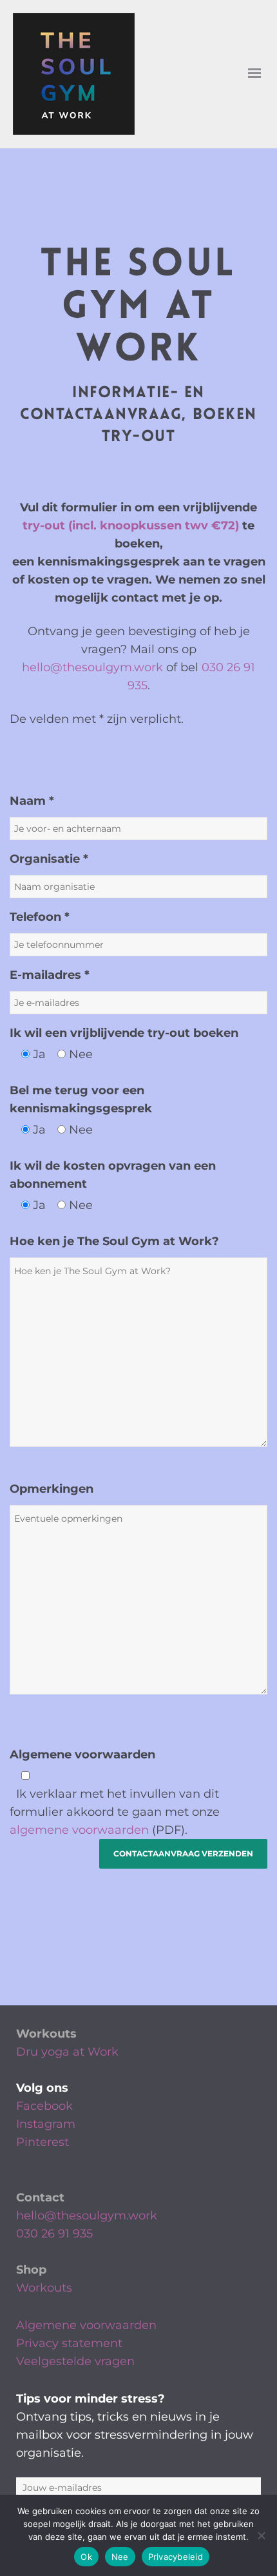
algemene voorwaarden (79, 1830)
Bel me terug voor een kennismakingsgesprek (81, 1099)
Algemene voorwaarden (82, 1755)
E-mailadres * (50, 975)
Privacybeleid (176, 2557)
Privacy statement (69, 2343)
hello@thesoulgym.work (92, 667)
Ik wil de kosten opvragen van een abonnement (113, 1175)
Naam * (32, 801)
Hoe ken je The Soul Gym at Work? (114, 1241)
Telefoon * (40, 917)
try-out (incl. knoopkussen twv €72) (131, 526)
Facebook (44, 2106)
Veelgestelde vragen (75, 2361)
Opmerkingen (52, 1489)
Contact (40, 2197)
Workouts (46, 2034)
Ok (86, 2557)
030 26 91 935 (54, 2234)
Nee (120, 2557)
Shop (31, 2270)
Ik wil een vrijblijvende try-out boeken (124, 1033)
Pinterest (43, 2142)
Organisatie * (49, 859)
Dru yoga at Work (67, 2052)
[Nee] (261, 2535)
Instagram (46, 2124)
